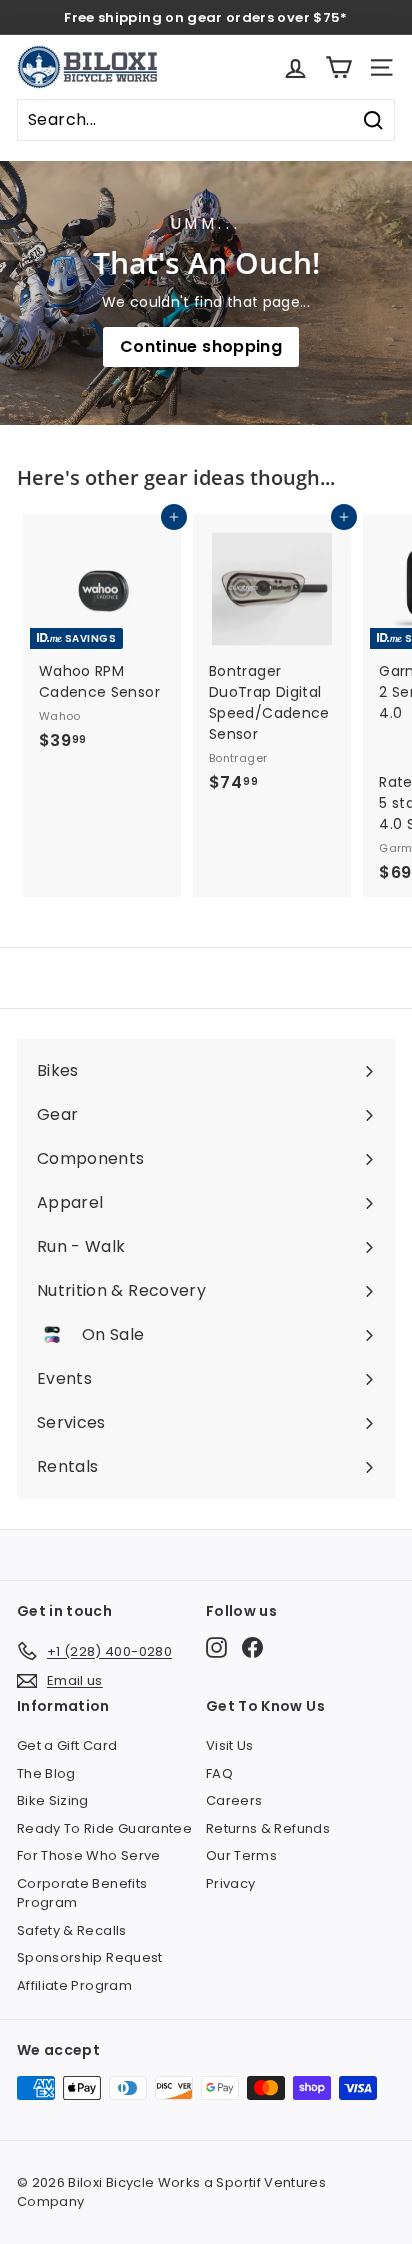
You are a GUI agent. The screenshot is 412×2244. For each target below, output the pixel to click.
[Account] (295, 67)
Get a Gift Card (67, 1745)
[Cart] (338, 67)
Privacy (230, 1883)
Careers (234, 1800)
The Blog (46, 1773)
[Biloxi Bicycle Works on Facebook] (252, 1647)
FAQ (219, 1773)
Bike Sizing (53, 1800)
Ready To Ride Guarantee (104, 1828)
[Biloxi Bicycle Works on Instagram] (216, 1647)
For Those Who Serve (89, 1855)
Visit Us (230, 1745)
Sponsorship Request (90, 1957)
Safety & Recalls (72, 1930)
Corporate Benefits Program (82, 1893)
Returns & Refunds (268, 1828)
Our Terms (241, 1855)
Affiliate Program (74, 1985)
